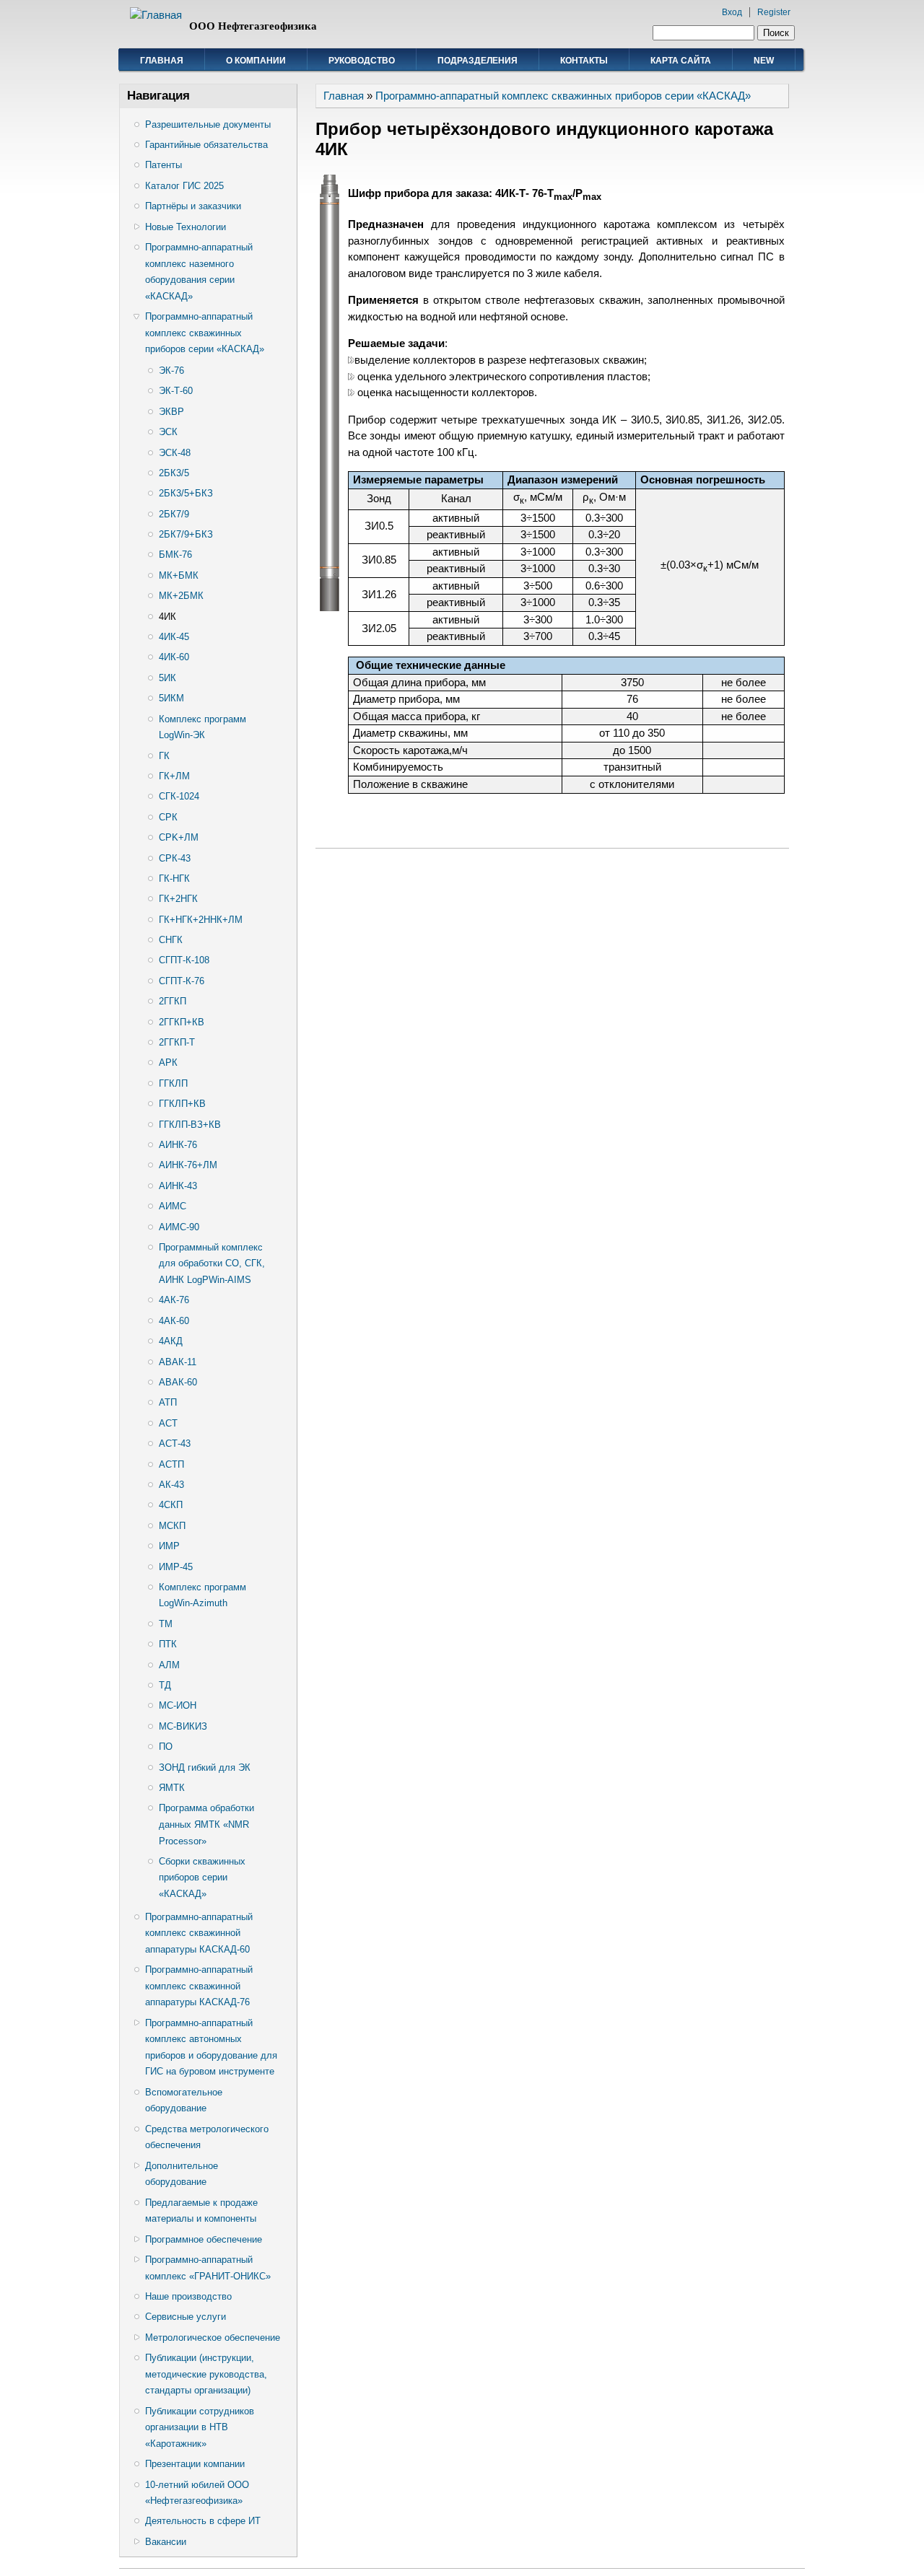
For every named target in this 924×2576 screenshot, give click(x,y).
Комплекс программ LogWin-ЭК (202, 727)
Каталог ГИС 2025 (184, 186)
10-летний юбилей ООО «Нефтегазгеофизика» (197, 2493)
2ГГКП (173, 1001)
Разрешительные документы (208, 124)
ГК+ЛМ (174, 776)
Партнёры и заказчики (193, 206)
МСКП (172, 1526)
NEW (764, 61)
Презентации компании (195, 2464)
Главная (162, 61)
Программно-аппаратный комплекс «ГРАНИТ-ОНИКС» (208, 2268)
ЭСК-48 (175, 453)
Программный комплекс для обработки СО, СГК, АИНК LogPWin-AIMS (212, 1263)
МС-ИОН (178, 1705)
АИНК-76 (178, 1145)
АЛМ (169, 1665)
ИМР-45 (176, 1567)
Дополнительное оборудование (182, 2174)
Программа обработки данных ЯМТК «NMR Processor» (206, 1824)
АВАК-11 (178, 1362)
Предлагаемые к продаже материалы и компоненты (201, 2211)
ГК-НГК (174, 879)
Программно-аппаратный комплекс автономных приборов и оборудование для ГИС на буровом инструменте (211, 2047)
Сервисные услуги (186, 2317)
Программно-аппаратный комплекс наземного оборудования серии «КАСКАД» (199, 272)
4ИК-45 (174, 637)
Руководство (362, 61)
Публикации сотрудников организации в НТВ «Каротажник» (200, 2427)
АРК (168, 1063)
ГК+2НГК (178, 899)
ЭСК (168, 432)
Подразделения (478, 61)
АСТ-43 (175, 1443)
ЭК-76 (171, 371)
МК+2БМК (181, 596)
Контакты (584, 61)
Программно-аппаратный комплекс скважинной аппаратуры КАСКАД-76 (199, 1986)
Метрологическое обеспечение (213, 2338)
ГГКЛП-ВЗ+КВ (190, 1125)
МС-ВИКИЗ (183, 1726)
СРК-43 (175, 858)
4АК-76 (174, 1300)
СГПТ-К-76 (182, 981)
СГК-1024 (179, 796)
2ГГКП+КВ (182, 1022)
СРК (168, 817)
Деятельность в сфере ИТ (203, 2521)
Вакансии (166, 2542)
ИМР (169, 1546)
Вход (732, 12)
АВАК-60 (178, 1382)
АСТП (171, 1464)
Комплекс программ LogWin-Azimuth (202, 1595)
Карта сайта (681, 61)
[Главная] (156, 15)
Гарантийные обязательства (206, 145)
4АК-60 (174, 1321)
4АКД (171, 1341)
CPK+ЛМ (179, 837)
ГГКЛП (173, 1083)
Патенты (164, 165)
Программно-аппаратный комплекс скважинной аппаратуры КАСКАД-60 (199, 1933)
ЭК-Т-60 (176, 391)
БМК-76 (175, 555)
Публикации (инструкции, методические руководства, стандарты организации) (206, 2374)
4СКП (171, 1505)
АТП (168, 1402)
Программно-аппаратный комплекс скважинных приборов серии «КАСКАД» (205, 333)
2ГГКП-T (177, 1042)
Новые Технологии (186, 227)
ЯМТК (172, 1788)
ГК (164, 756)
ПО (166, 1747)
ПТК (168, 1644)
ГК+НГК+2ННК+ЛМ (201, 920)
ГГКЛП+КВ (182, 1104)
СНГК (171, 940)
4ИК (167, 617)
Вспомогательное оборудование (184, 2100)
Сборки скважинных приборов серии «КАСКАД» (202, 1878)
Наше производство (188, 2296)
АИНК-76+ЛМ (188, 1165)
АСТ (168, 1423)
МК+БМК (179, 575)
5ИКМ (171, 698)
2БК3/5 (174, 473)
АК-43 (171, 1485)
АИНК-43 (178, 1186)
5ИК (167, 678)
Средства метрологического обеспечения (207, 2137)
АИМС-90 (179, 1227)
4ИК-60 (174, 657)
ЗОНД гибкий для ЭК (205, 1767)
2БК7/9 (174, 514)
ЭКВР (171, 412)
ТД (165, 1685)
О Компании (256, 61)
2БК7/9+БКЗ (186, 534)
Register (774, 12)
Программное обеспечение (204, 2239)
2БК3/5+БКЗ (186, 493)
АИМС (173, 1206)
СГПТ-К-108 (184, 960)
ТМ (166, 1624)
